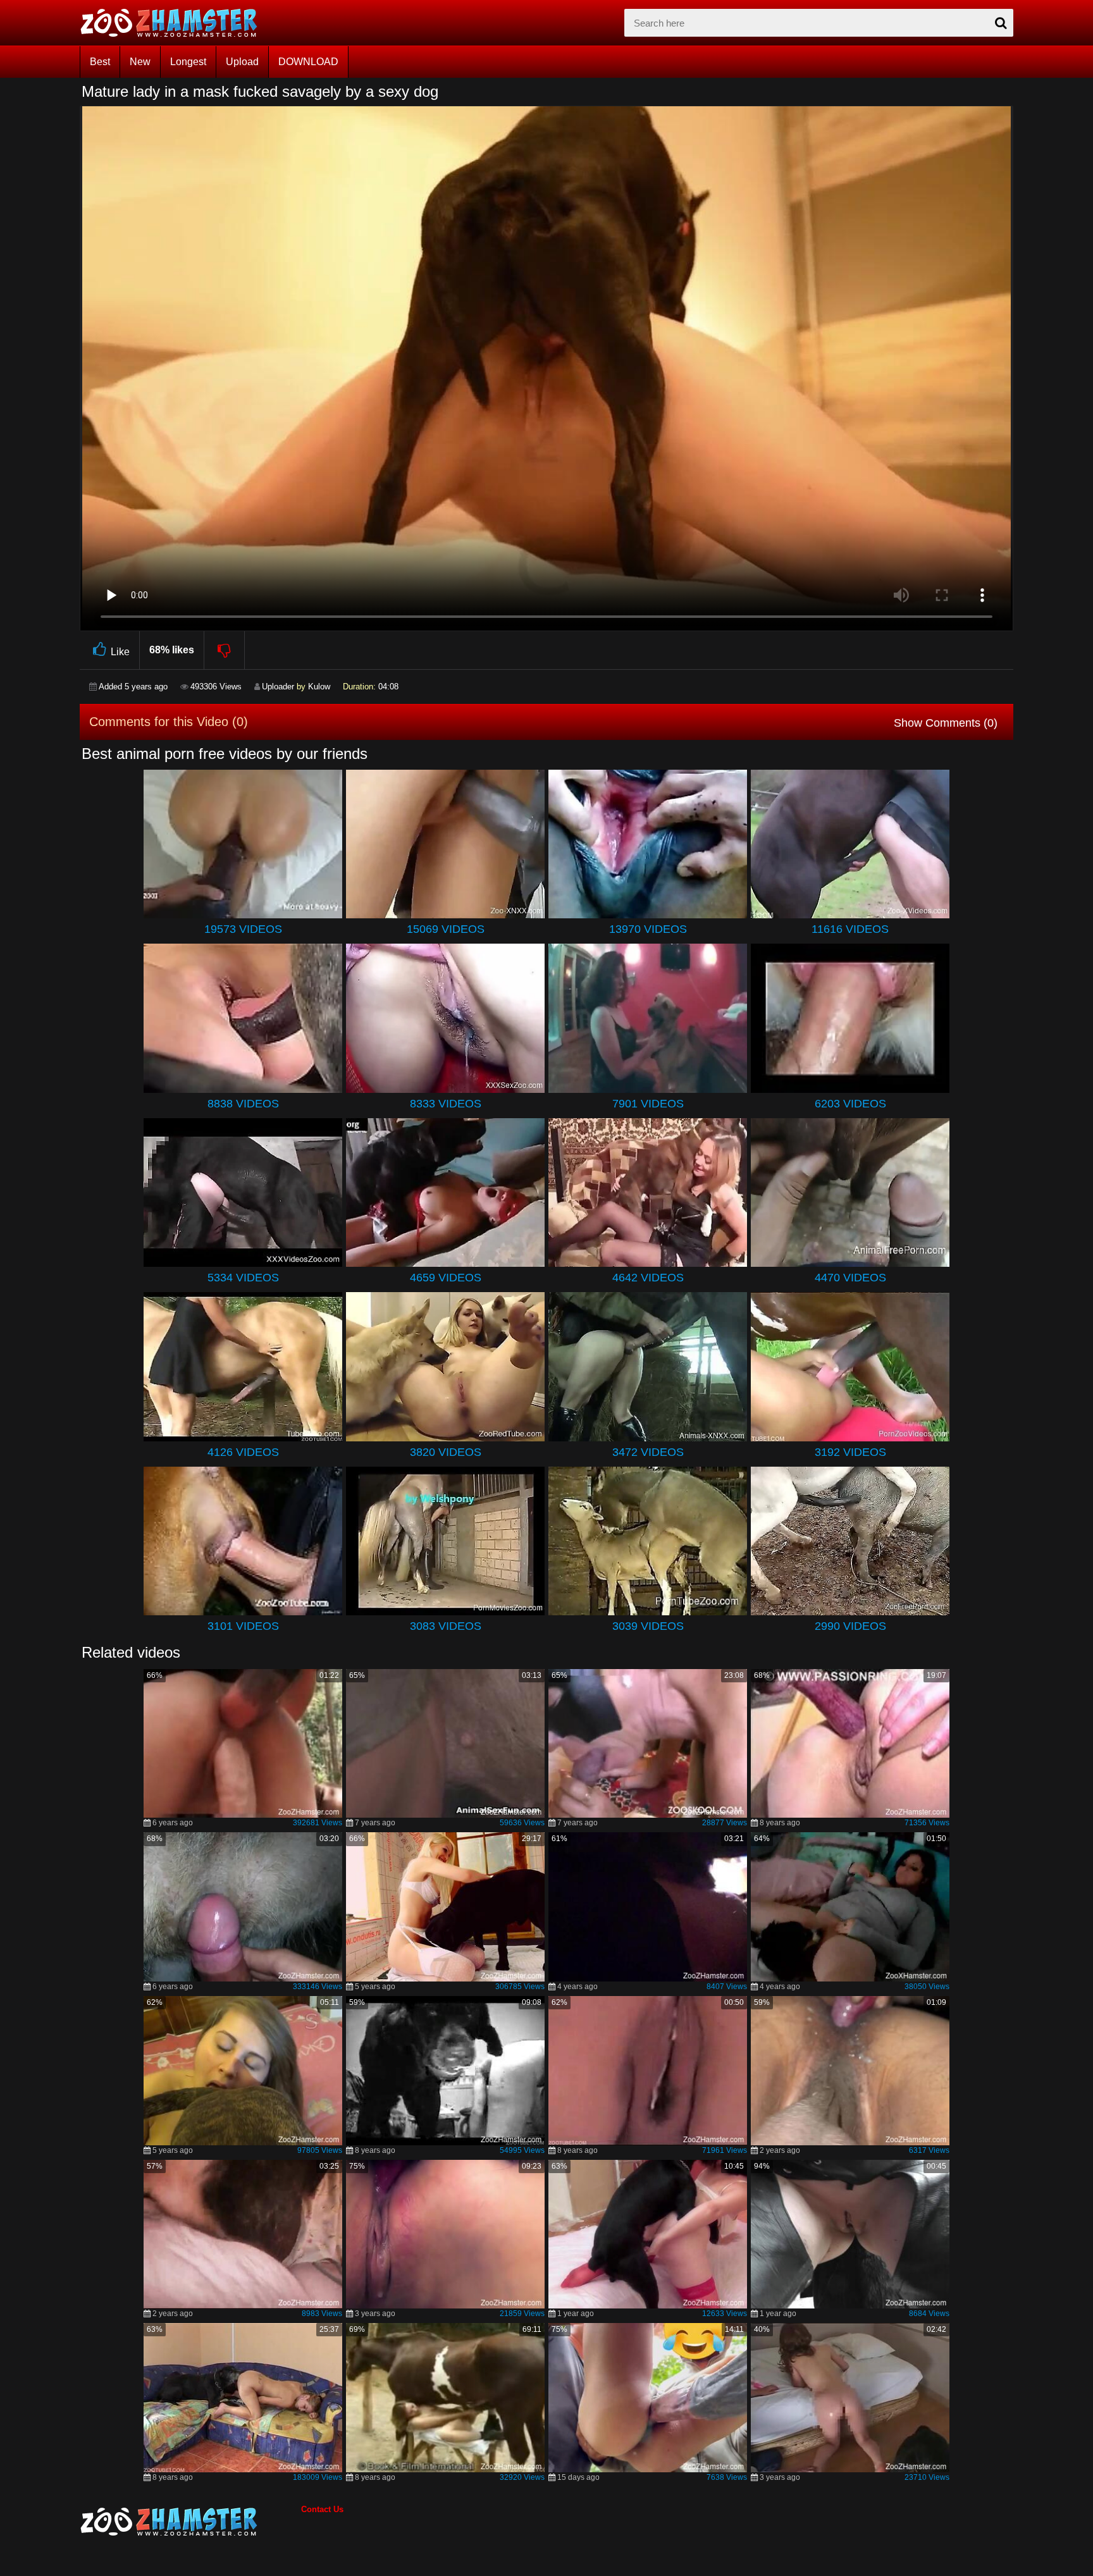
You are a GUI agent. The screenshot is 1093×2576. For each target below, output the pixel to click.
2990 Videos (850, 1626)
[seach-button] (1001, 23)
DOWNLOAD (308, 62)
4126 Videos (243, 1452)
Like (120, 652)
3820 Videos (446, 1452)
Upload (242, 62)
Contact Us (322, 2509)
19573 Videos (243, 929)
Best (100, 62)
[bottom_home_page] (190, 2522)
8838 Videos (243, 1104)
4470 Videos (850, 1278)
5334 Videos (243, 1278)
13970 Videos (648, 929)
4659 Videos (446, 1278)
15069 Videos (446, 929)
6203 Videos (850, 1104)
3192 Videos (850, 1452)
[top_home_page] (175, 23)
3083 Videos (446, 1626)
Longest (188, 62)
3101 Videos (243, 1626)
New (140, 62)
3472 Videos (648, 1452)
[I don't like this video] (225, 650)
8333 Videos (446, 1104)
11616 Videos (850, 929)
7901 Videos (648, 1104)
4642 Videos (648, 1278)
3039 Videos (648, 1626)
